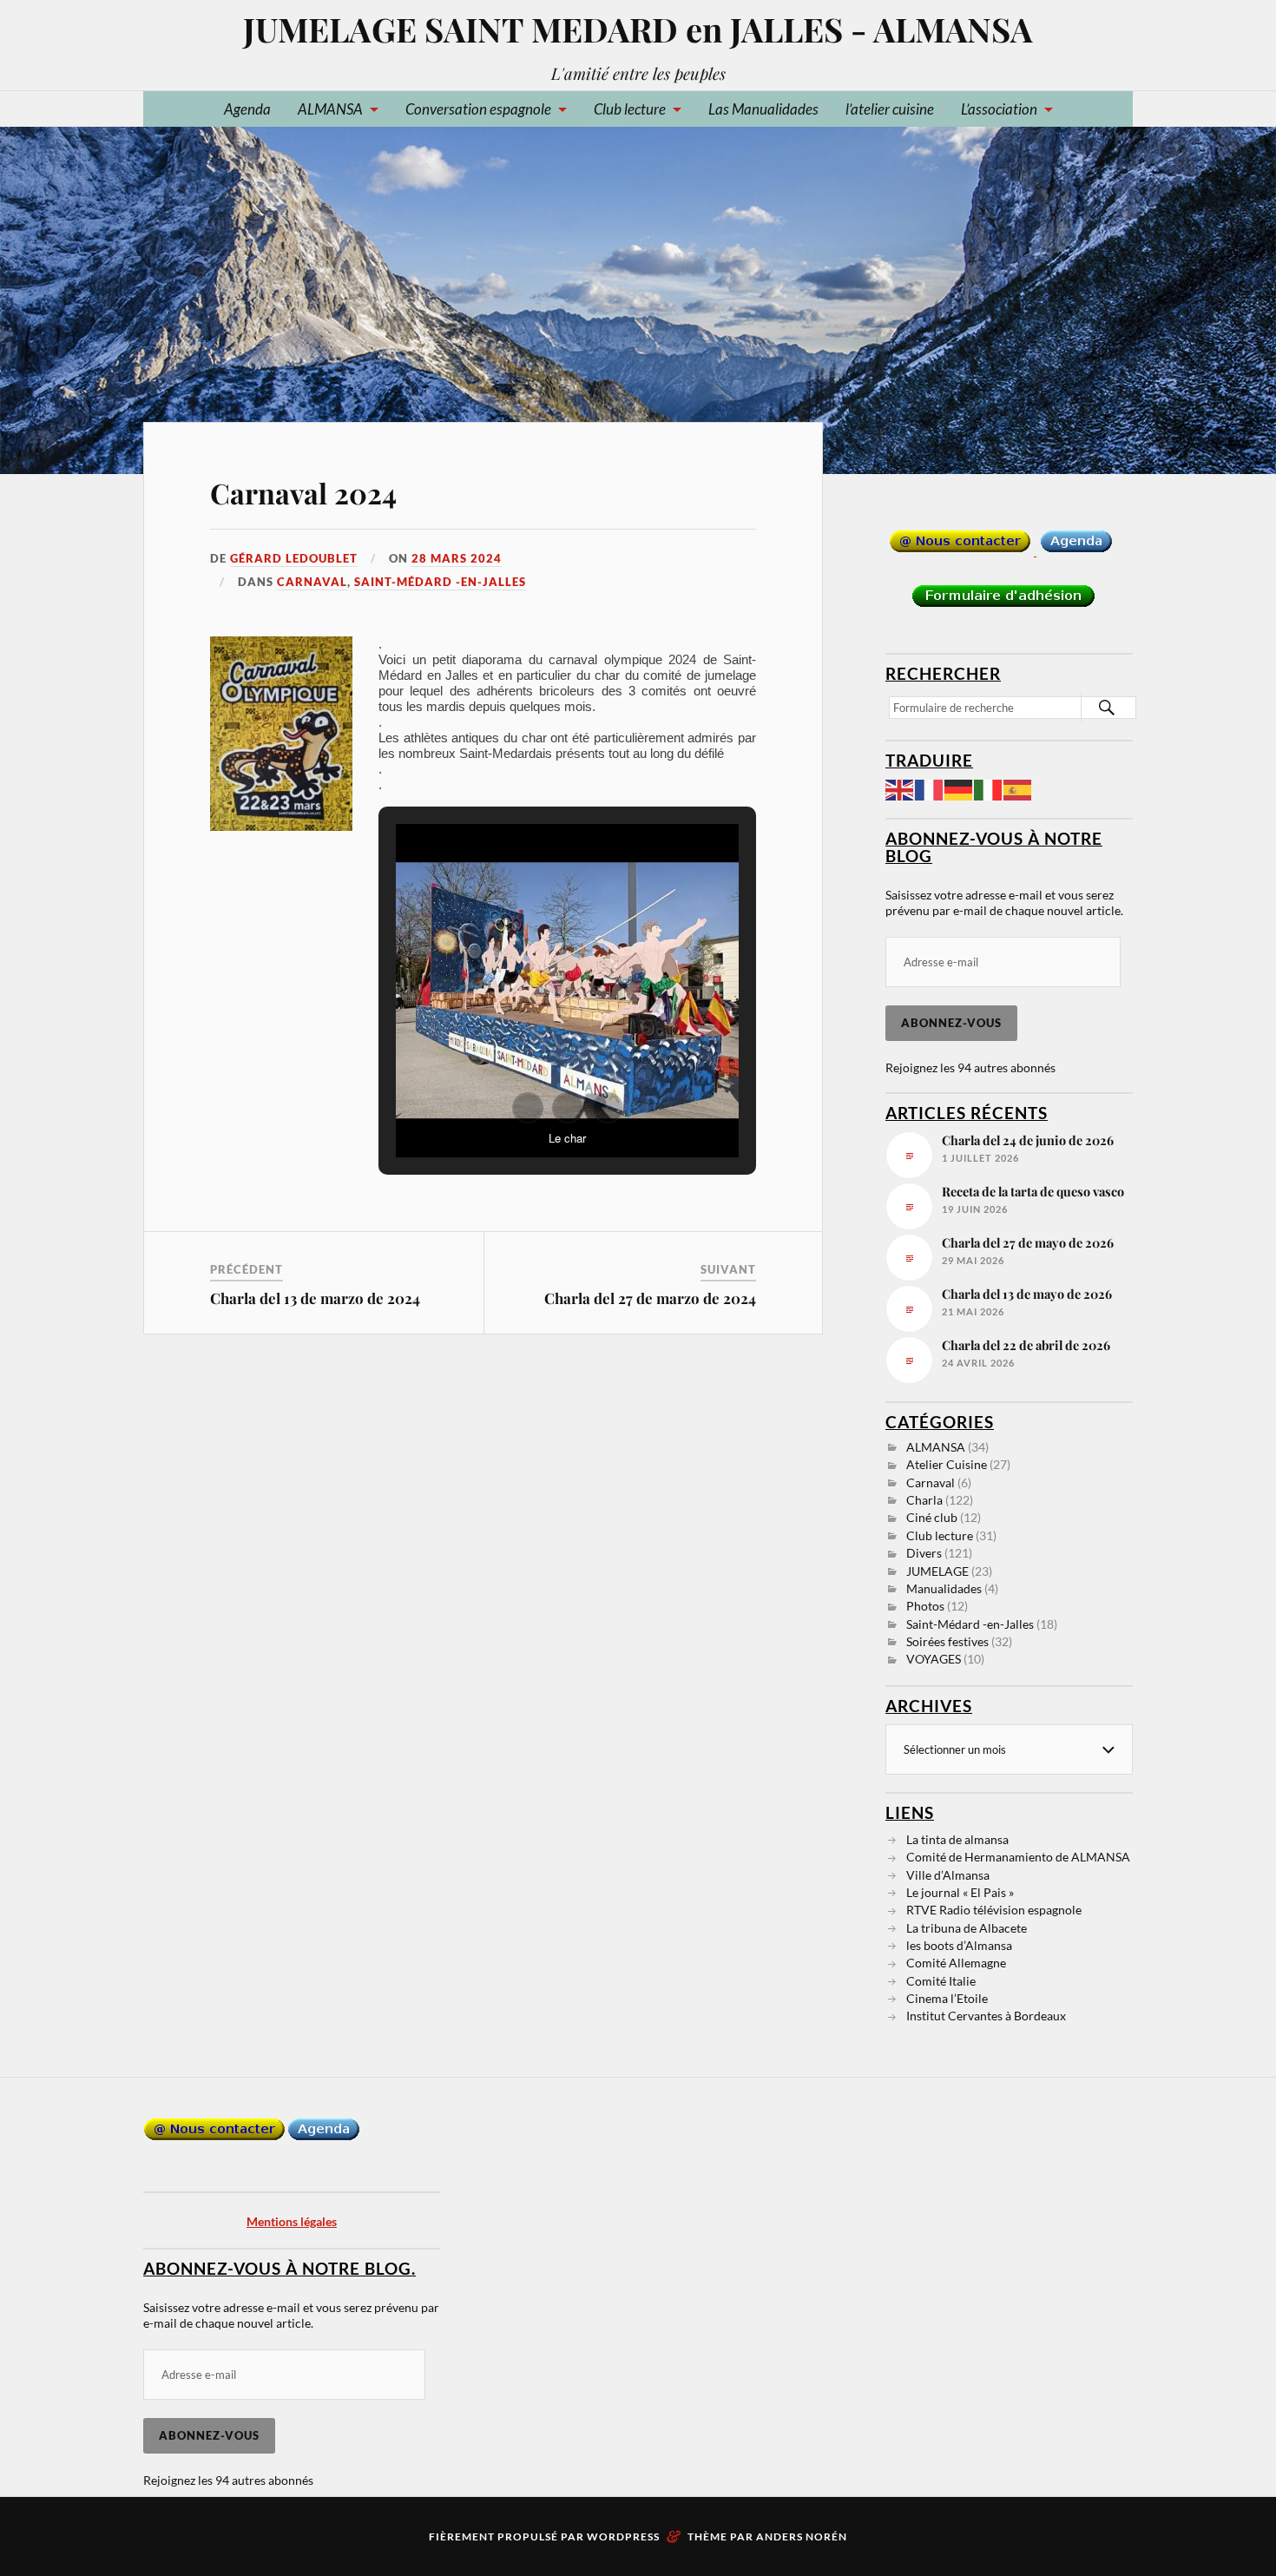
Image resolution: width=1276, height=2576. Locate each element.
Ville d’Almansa (948, 1875)
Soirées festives (947, 1641)
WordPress (623, 2536)
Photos (925, 1606)
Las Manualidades (763, 109)
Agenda (247, 109)
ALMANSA (330, 109)
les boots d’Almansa (959, 1945)
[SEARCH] (1107, 708)
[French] (930, 788)
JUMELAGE (937, 1571)
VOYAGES (934, 1659)
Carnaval (312, 582)
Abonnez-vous (951, 1023)
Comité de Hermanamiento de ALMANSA (1018, 1857)
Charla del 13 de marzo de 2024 (315, 1298)
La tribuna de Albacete (967, 1928)
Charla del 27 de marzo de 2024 (650, 1298)
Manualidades (944, 1588)
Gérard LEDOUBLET (294, 558)
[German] (959, 788)
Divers (924, 1553)
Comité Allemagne (956, 1963)
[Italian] (989, 788)
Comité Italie (941, 1981)
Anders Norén (802, 2536)
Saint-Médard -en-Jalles (440, 582)
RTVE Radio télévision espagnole (994, 1910)
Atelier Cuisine (947, 1464)
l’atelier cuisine (890, 109)
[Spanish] (1018, 788)
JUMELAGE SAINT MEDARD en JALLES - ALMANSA (638, 29)
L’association (999, 109)
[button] (528, 1108)
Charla (924, 1500)
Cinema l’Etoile (947, 1998)
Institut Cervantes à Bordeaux (986, 2016)
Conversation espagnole (478, 109)
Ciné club (932, 1517)
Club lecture (630, 109)
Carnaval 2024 (303, 493)
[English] (900, 788)
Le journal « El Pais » (960, 1892)
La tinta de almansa (957, 1839)
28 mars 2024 (457, 558)
